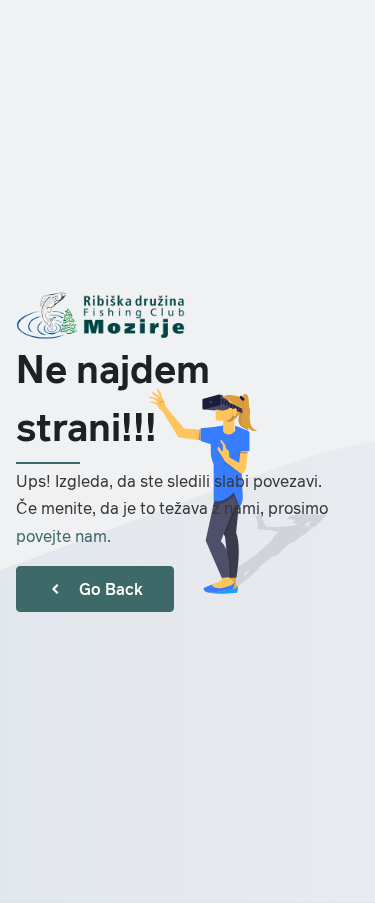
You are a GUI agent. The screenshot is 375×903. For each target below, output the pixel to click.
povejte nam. (63, 536)
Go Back (111, 589)
